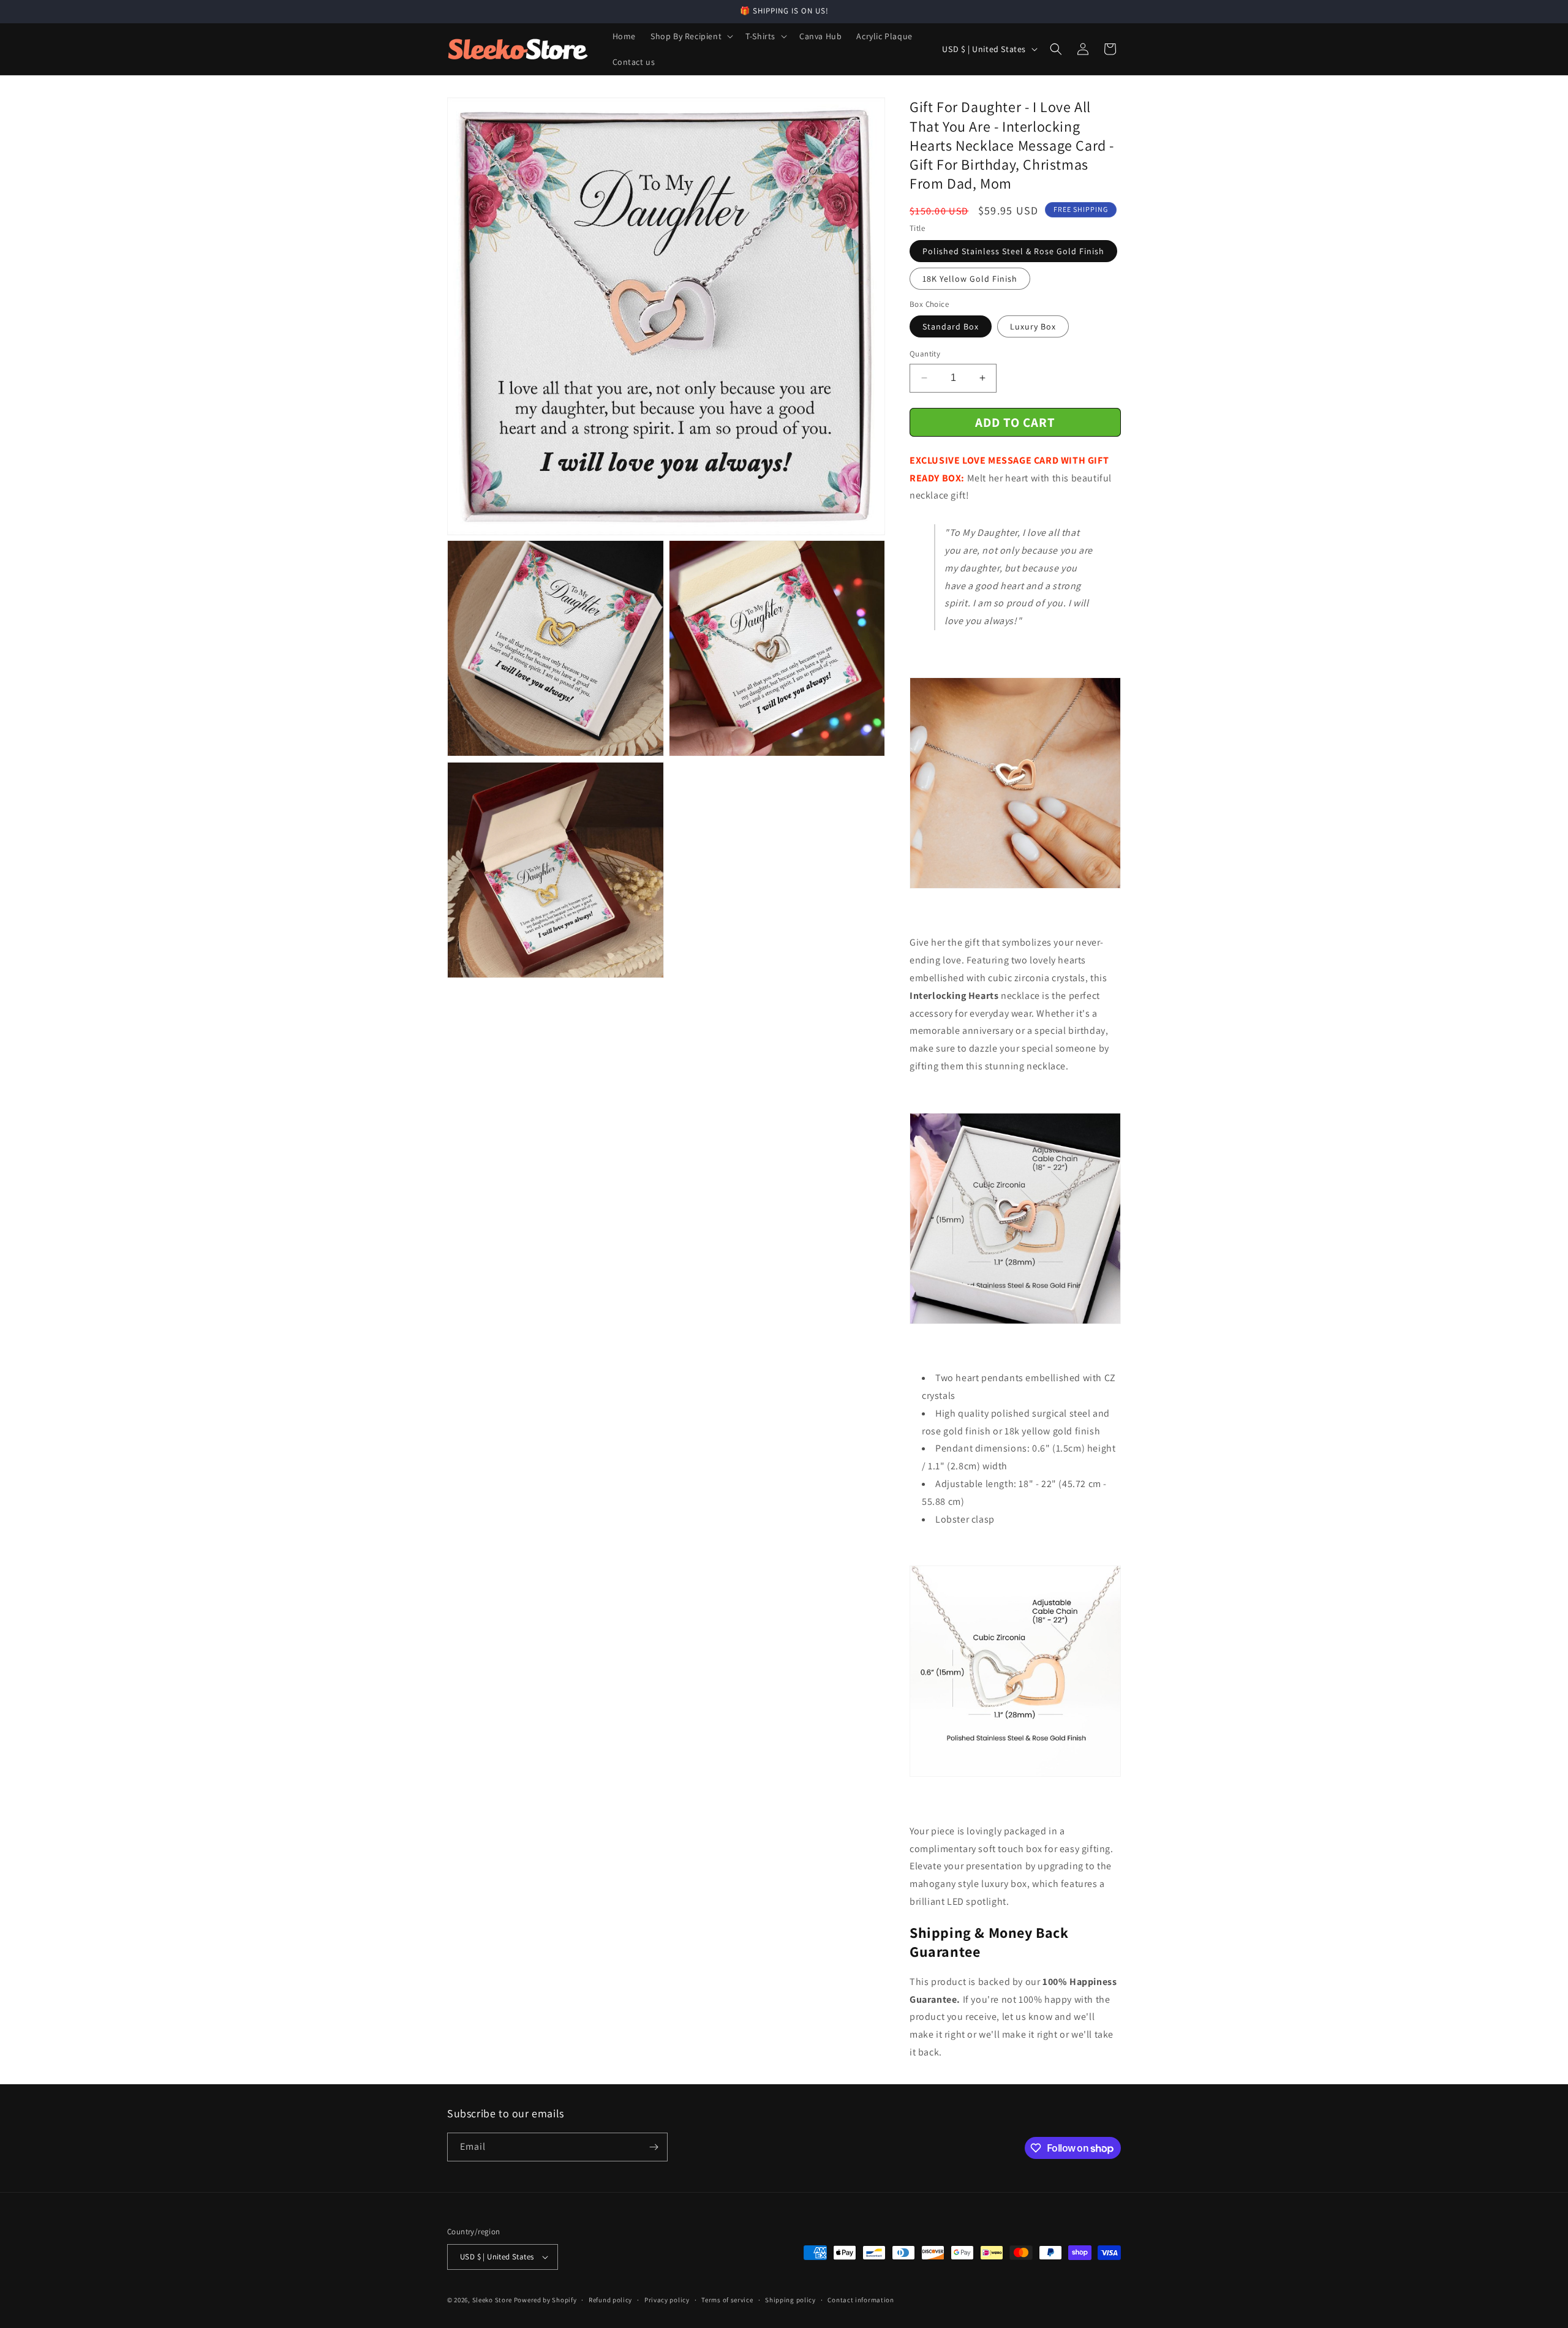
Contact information (861, 2300)
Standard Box (951, 326)
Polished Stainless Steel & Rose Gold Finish (1013, 251)
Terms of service (727, 2300)
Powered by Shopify (545, 2300)
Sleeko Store (492, 2300)
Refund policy (610, 2300)
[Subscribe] (654, 2147)
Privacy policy (667, 2300)
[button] (691, 36)
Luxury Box (1033, 326)
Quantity (925, 354)
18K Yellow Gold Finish (970, 279)
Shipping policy (790, 2300)
